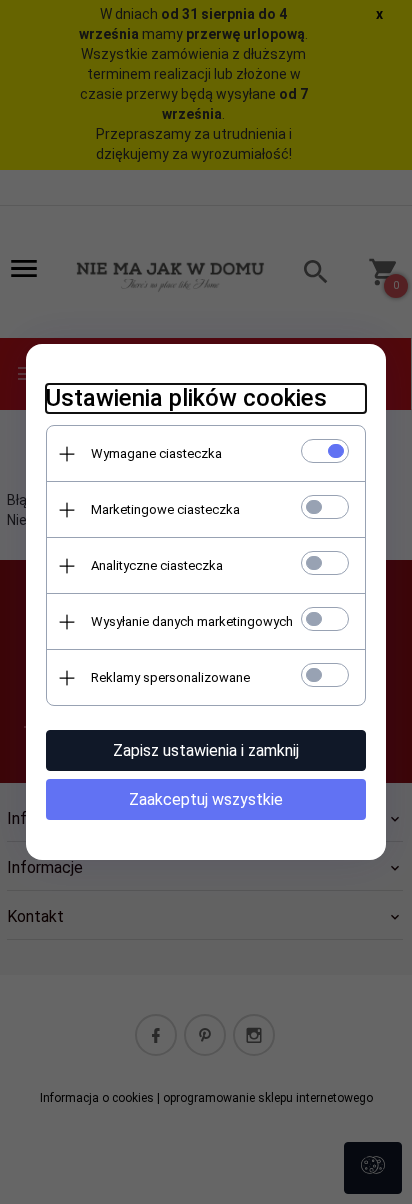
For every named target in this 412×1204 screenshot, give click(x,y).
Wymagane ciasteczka (156, 453)
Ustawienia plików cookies (186, 398)
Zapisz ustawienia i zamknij (206, 750)
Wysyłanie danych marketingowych (192, 621)
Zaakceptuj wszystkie (206, 799)
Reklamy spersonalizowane (170, 677)
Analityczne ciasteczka (157, 565)
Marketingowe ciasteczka (165, 509)
